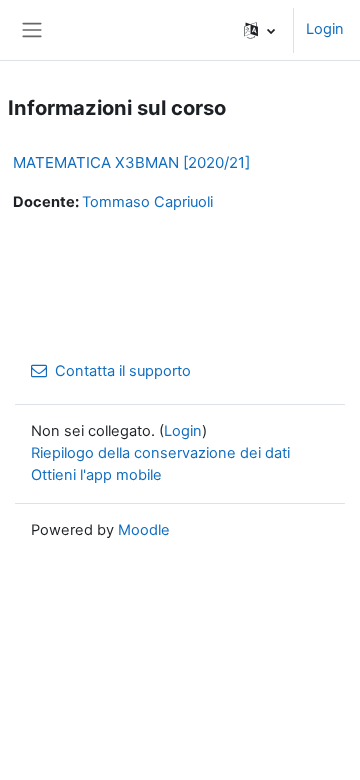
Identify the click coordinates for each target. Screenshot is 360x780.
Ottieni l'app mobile (96, 475)
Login (325, 29)
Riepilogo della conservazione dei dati (160, 453)
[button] (259, 30)
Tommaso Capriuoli (147, 202)
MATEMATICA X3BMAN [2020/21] (131, 162)
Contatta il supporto (123, 371)
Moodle (144, 530)
